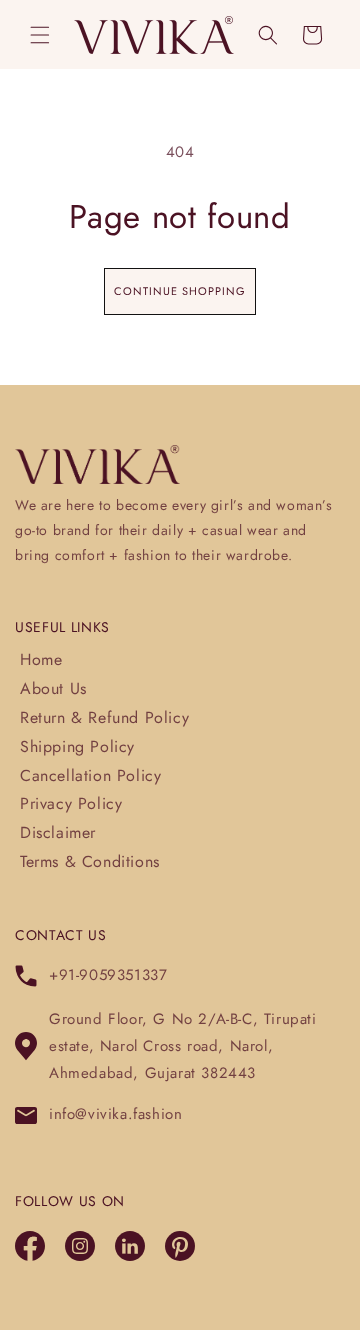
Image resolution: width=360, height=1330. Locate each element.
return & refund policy (104, 717)
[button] (40, 35)
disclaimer (58, 832)
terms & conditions (90, 861)
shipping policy (77, 746)
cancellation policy (90, 775)
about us (53, 688)
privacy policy (71, 803)
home (41, 659)
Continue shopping (180, 291)
